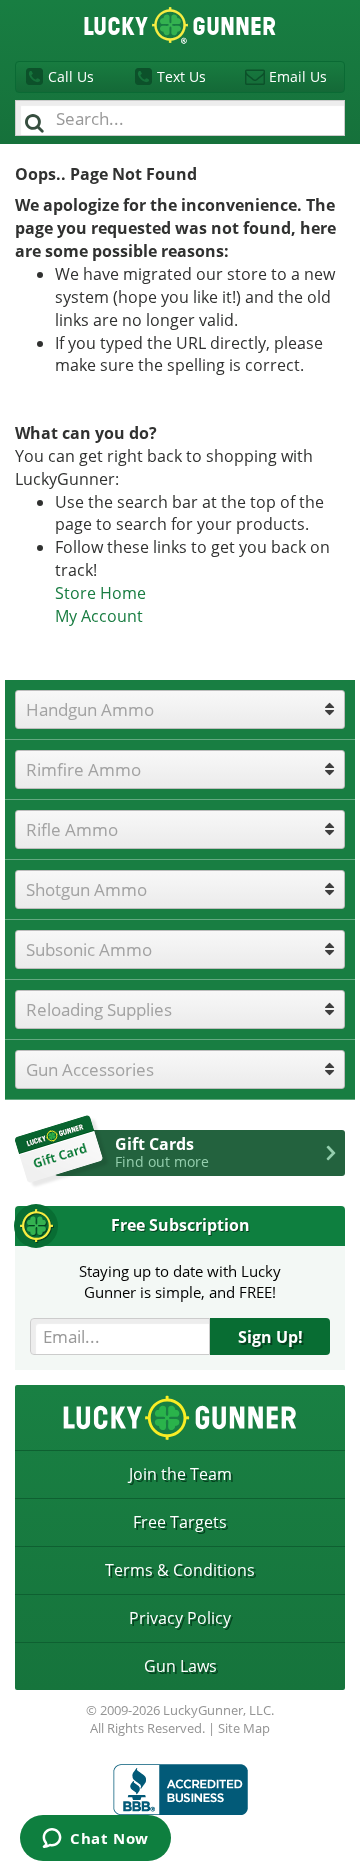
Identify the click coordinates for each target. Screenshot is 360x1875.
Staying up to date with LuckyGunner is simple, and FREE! (180, 1281)
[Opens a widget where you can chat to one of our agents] (95, 1840)
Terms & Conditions (180, 1570)
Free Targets (180, 1522)
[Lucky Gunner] (180, 1789)
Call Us (71, 76)
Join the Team (180, 1474)
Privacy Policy (180, 1618)
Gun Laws (180, 1666)
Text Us (181, 76)
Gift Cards (162, 1152)
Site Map (244, 1728)
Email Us (298, 76)
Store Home (100, 593)
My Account (99, 616)
